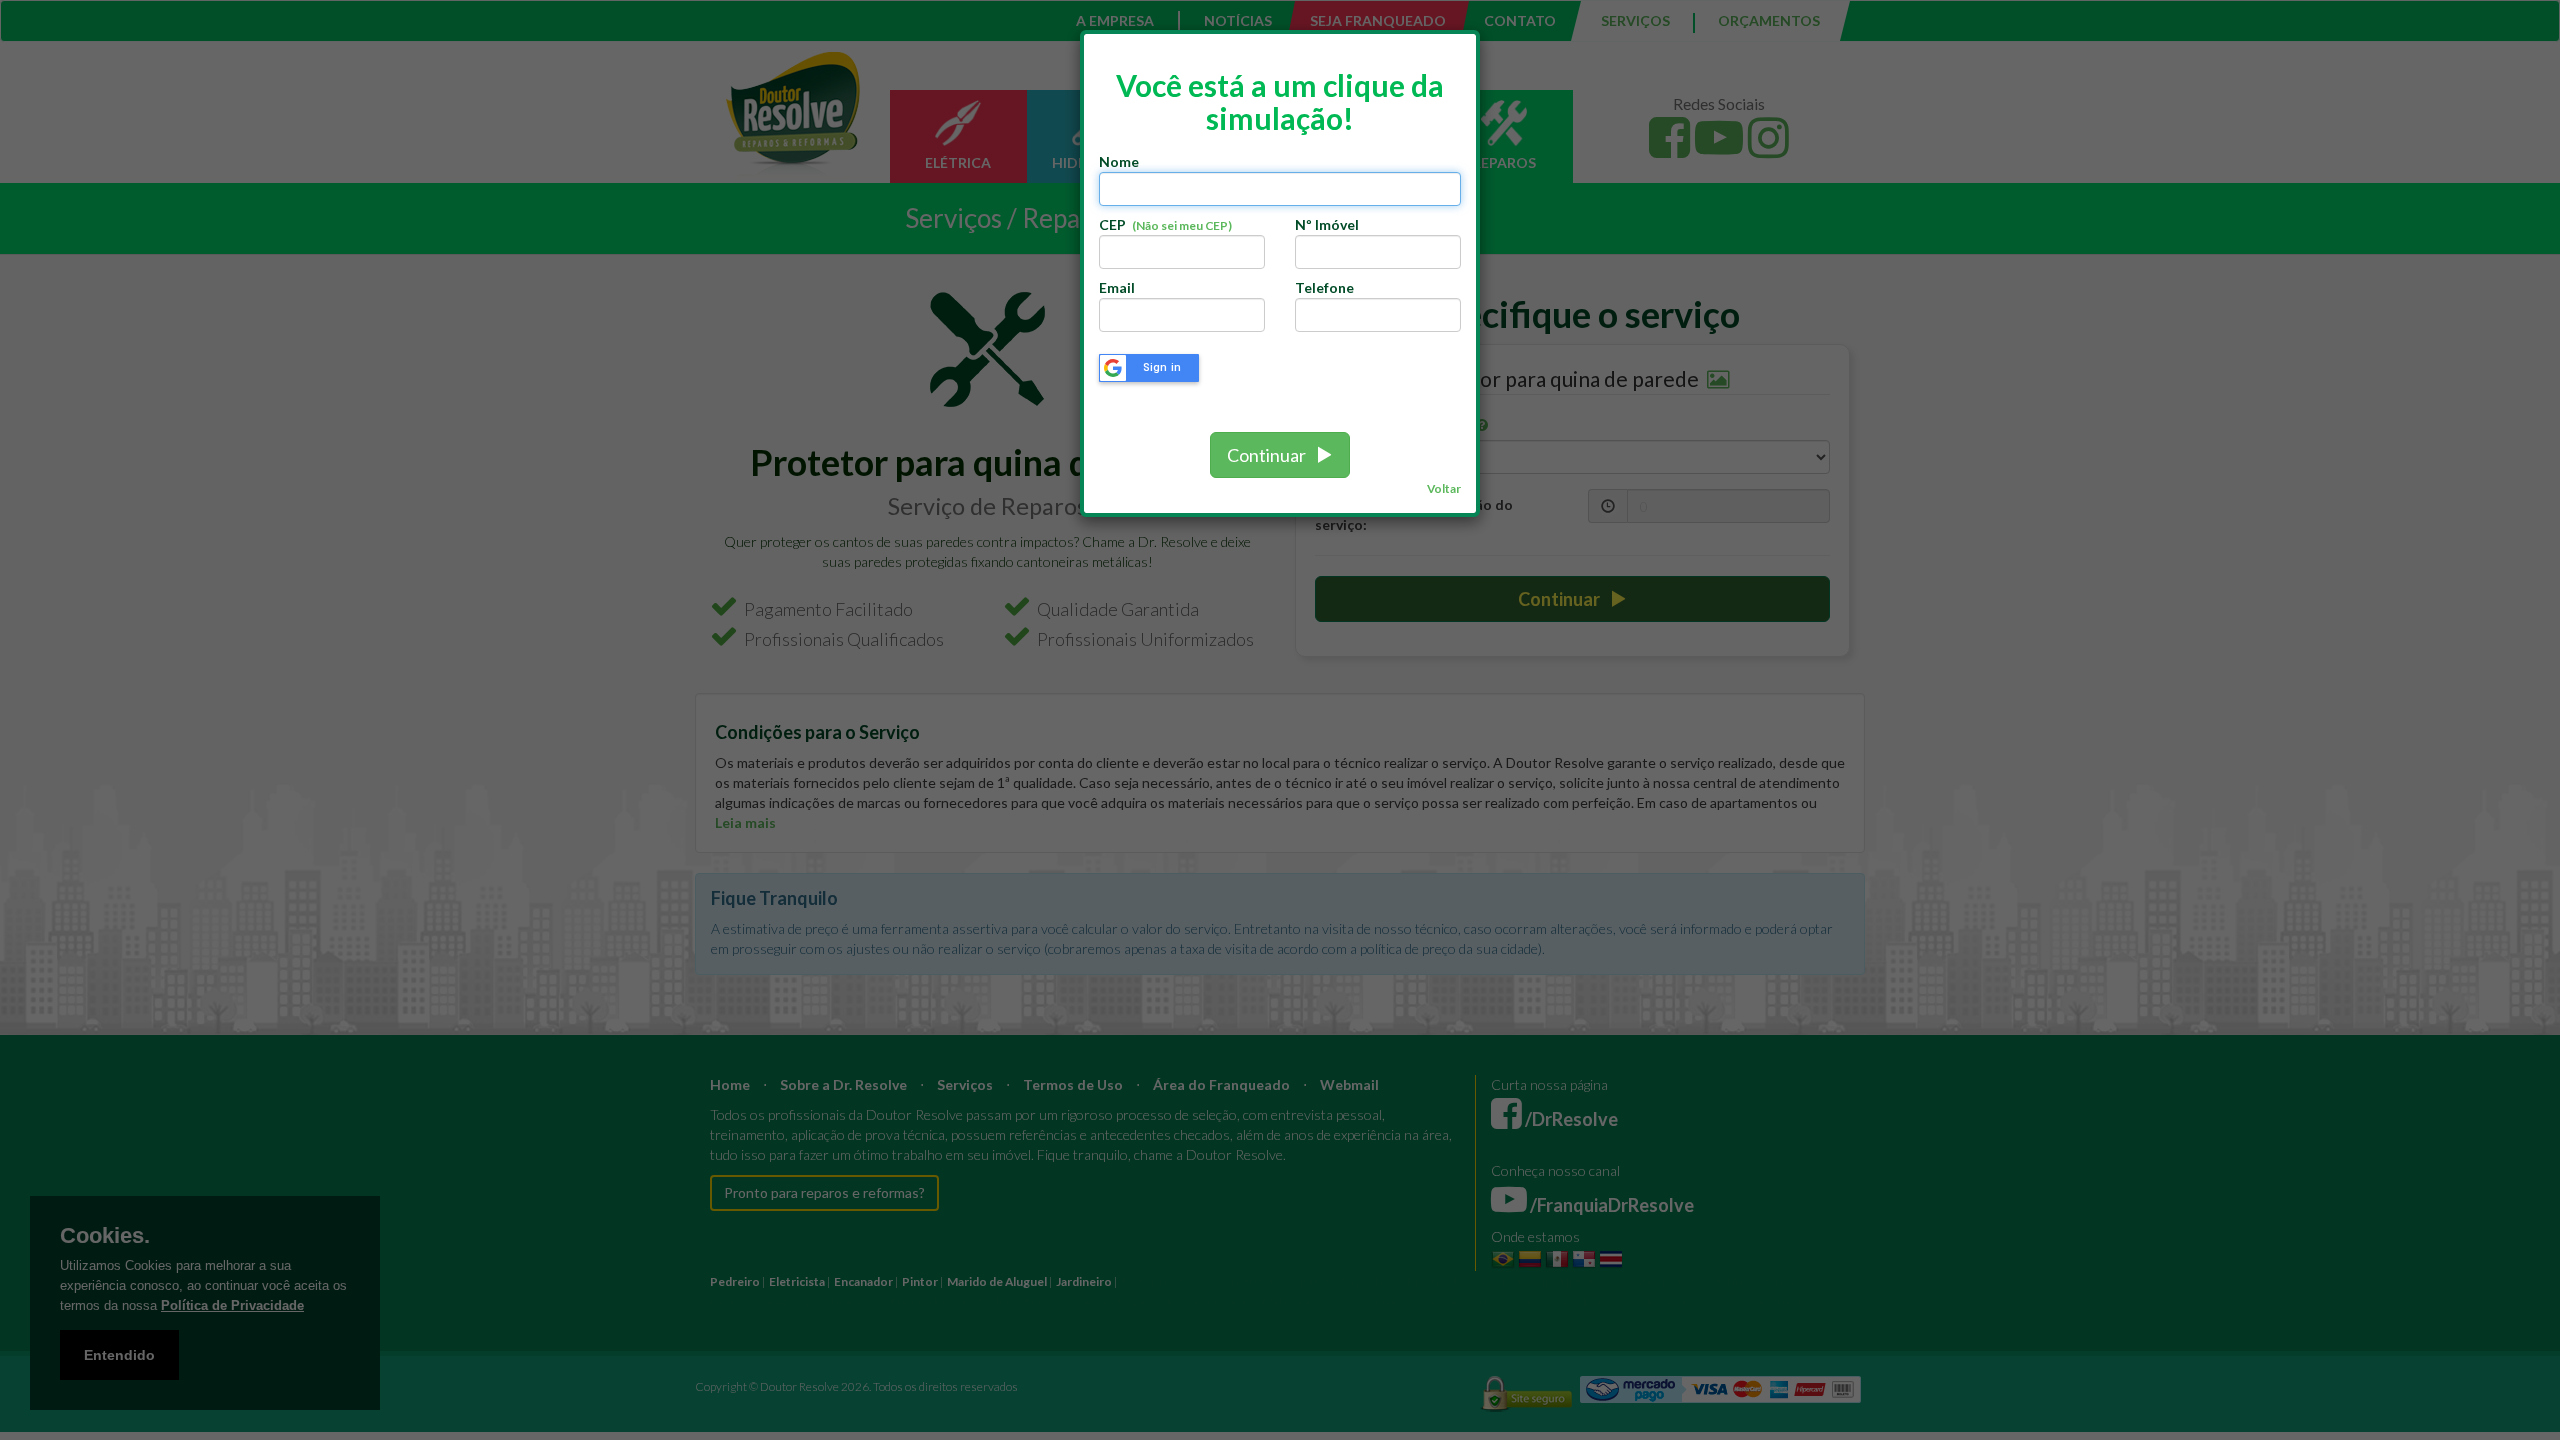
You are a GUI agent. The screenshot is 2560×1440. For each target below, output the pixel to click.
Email (1117, 287)
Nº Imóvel (1327, 224)
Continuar (1271, 455)
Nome (1119, 161)
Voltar (1444, 488)
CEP (1165, 224)
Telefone (1324, 287)
